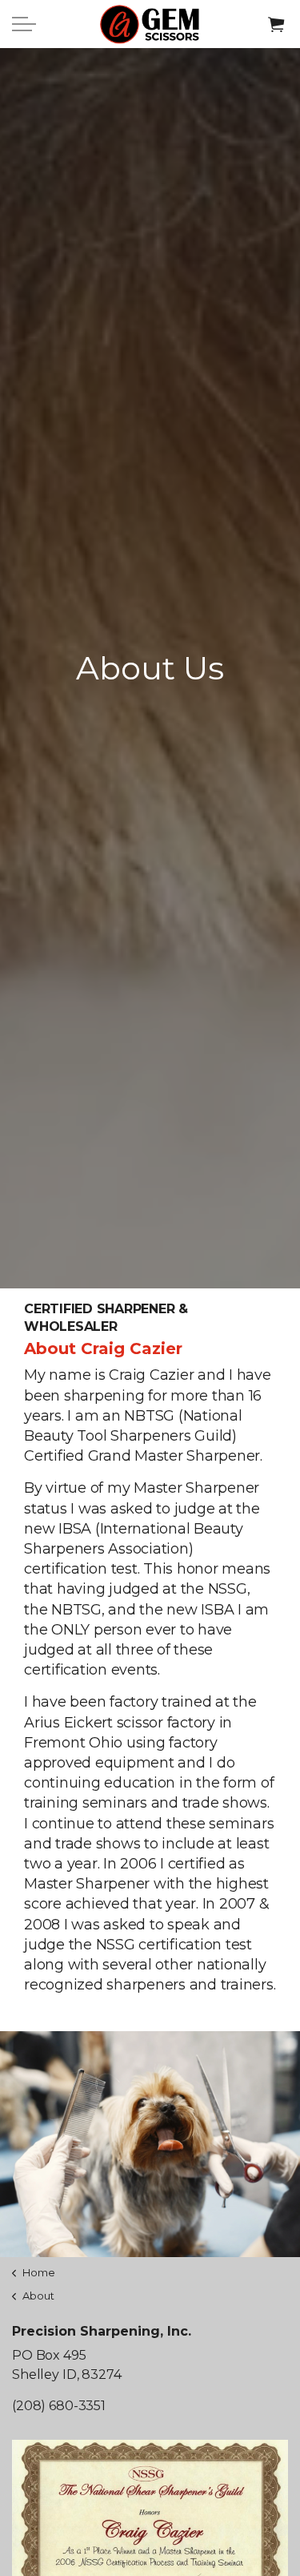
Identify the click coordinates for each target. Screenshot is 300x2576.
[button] (276, 24)
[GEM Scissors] (150, 24)
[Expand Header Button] (24, 24)
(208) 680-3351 (59, 2406)
